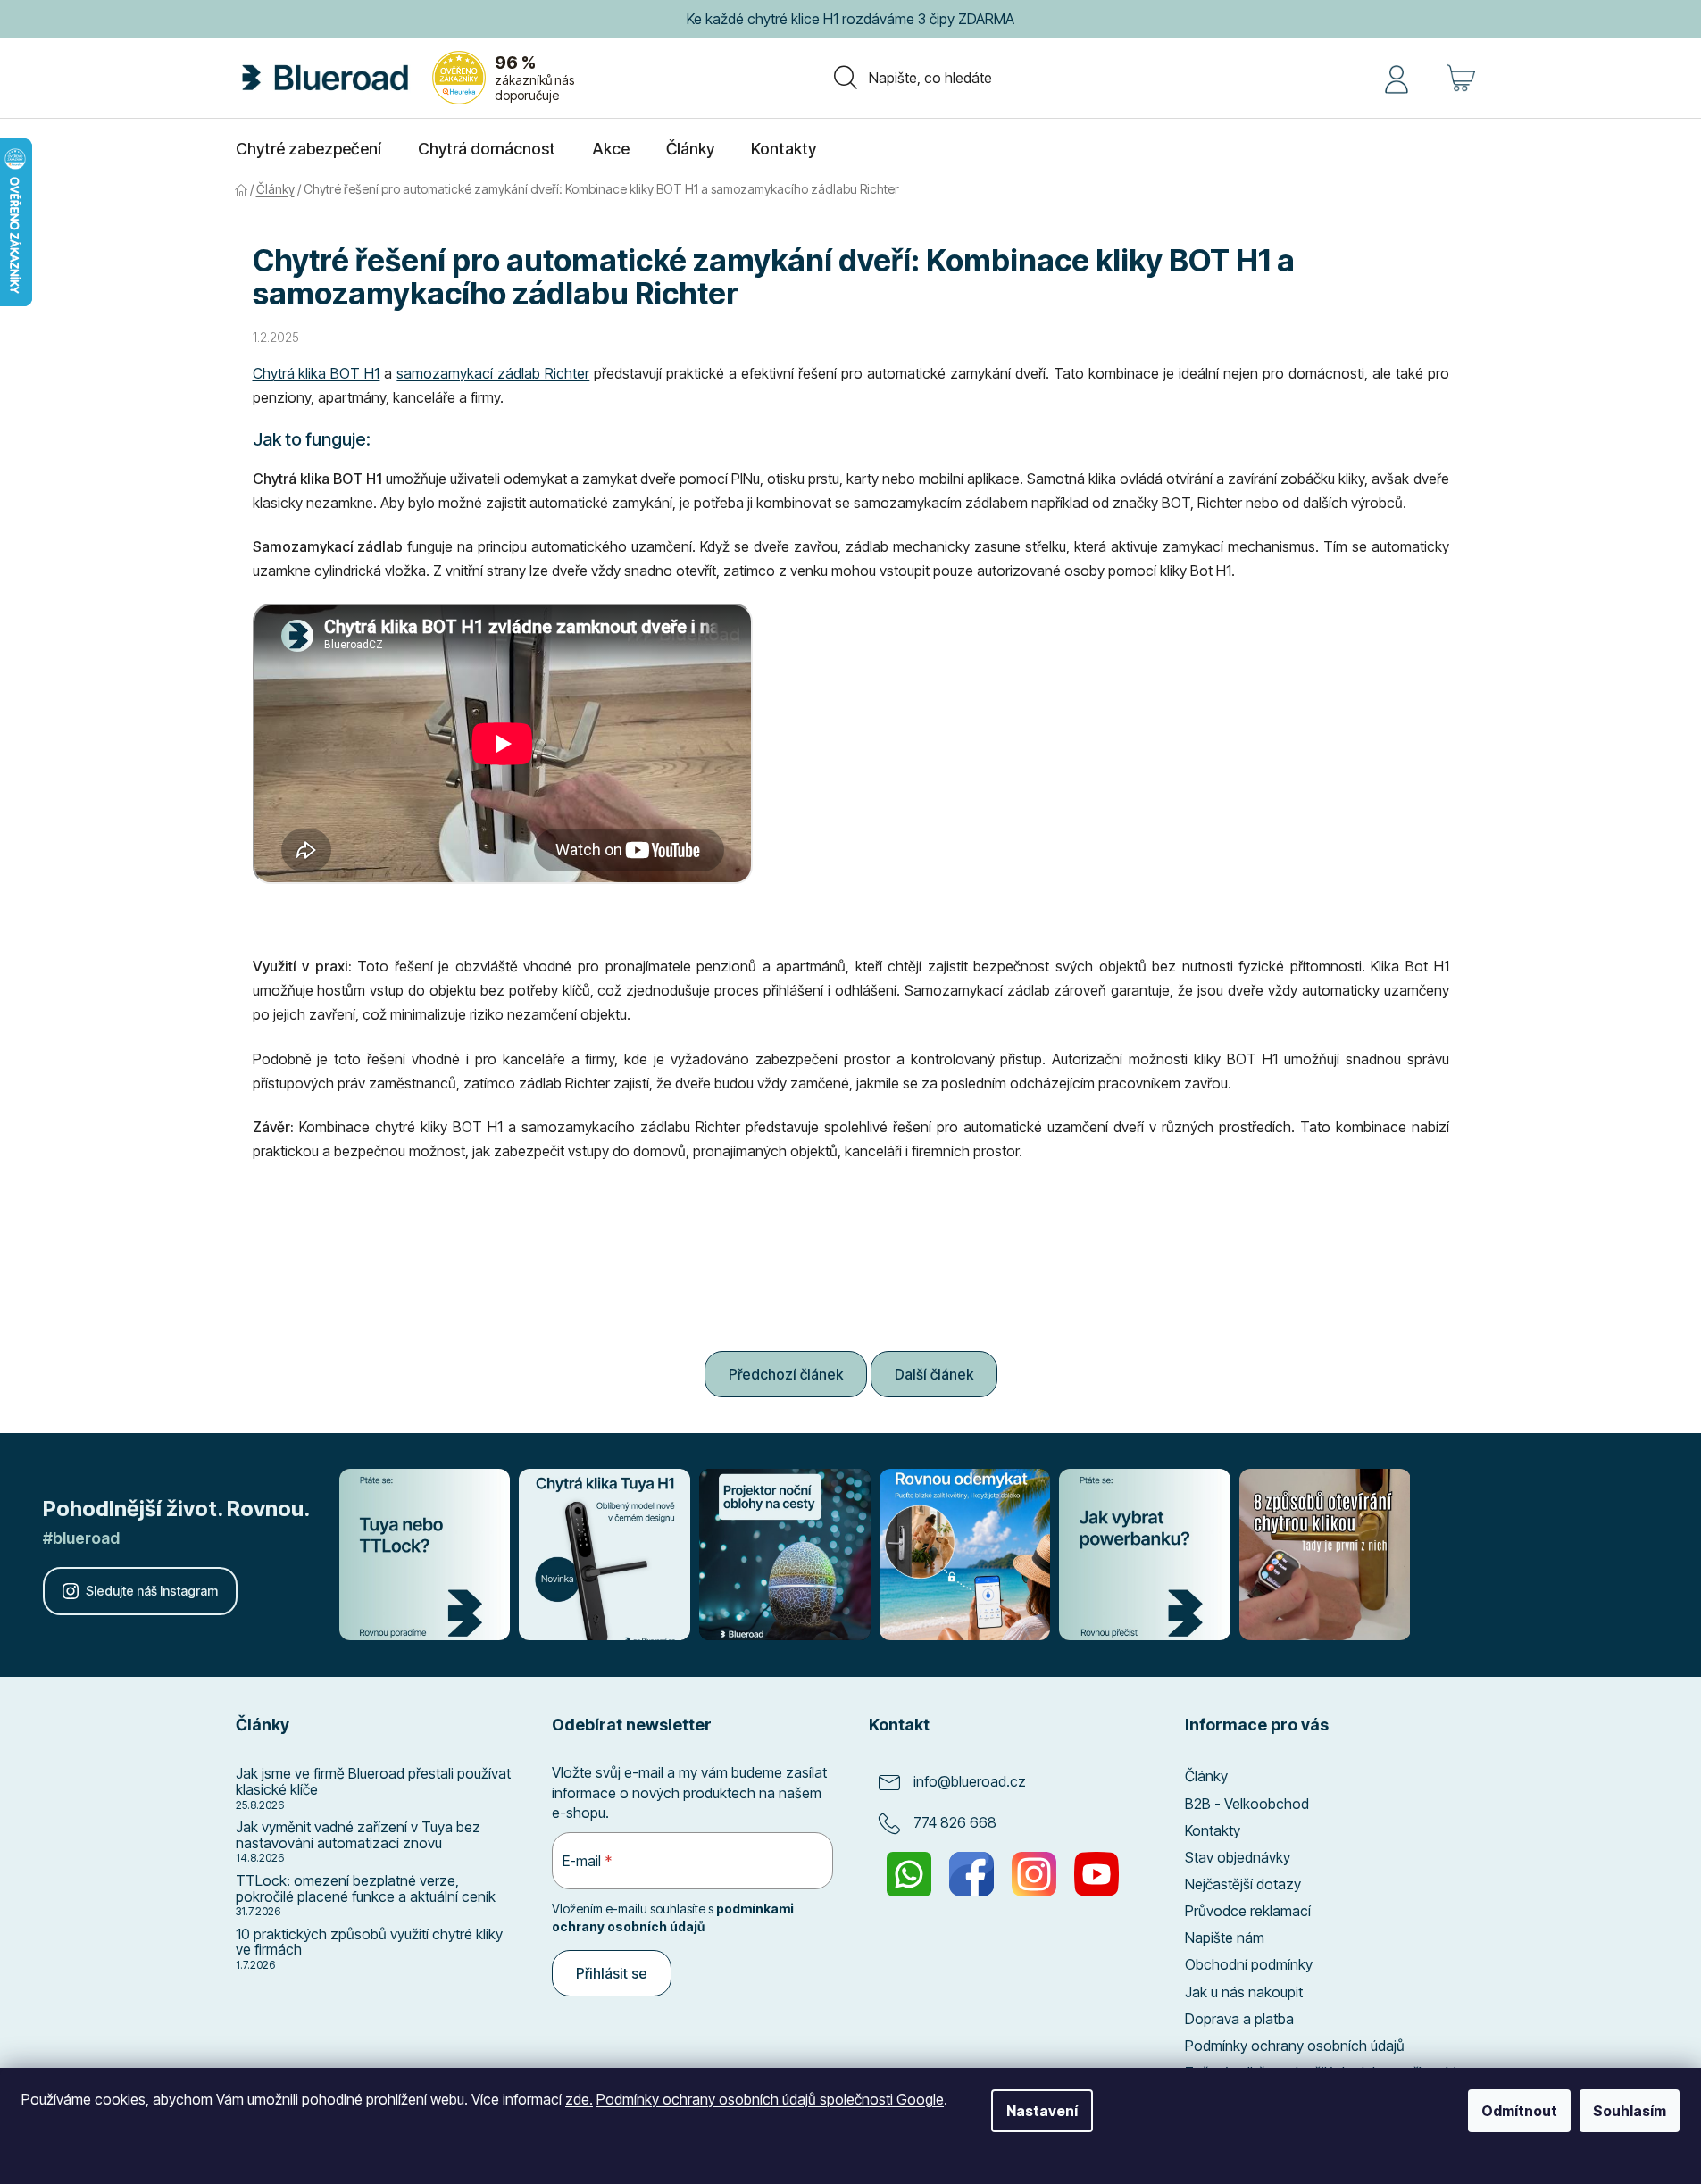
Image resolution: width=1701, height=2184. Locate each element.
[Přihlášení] (1397, 78)
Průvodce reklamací (1248, 1911)
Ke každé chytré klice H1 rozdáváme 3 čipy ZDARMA (850, 19)
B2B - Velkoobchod (1247, 1804)
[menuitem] (309, 149)
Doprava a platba (1239, 2019)
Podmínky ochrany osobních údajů (1295, 2046)
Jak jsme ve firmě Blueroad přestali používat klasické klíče (373, 1782)
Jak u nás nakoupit (1244, 1992)
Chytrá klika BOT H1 (317, 373)
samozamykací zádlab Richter (493, 373)
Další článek (934, 1374)
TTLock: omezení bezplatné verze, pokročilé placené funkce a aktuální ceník (366, 1889)
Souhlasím (1630, 2111)
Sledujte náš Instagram (152, 1591)
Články (1206, 1776)
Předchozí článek (786, 1374)
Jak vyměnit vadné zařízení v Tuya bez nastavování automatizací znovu (358, 1835)
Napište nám (1225, 1938)
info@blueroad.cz (970, 1782)
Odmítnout (1519, 2111)
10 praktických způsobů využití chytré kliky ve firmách (369, 1942)
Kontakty (1213, 1830)
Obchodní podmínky (1249, 1964)
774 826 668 (955, 1823)
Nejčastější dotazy (1243, 1884)
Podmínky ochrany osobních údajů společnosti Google (770, 2099)
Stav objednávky (1238, 1857)
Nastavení (1042, 2111)
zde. (579, 2099)
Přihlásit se (612, 1973)
